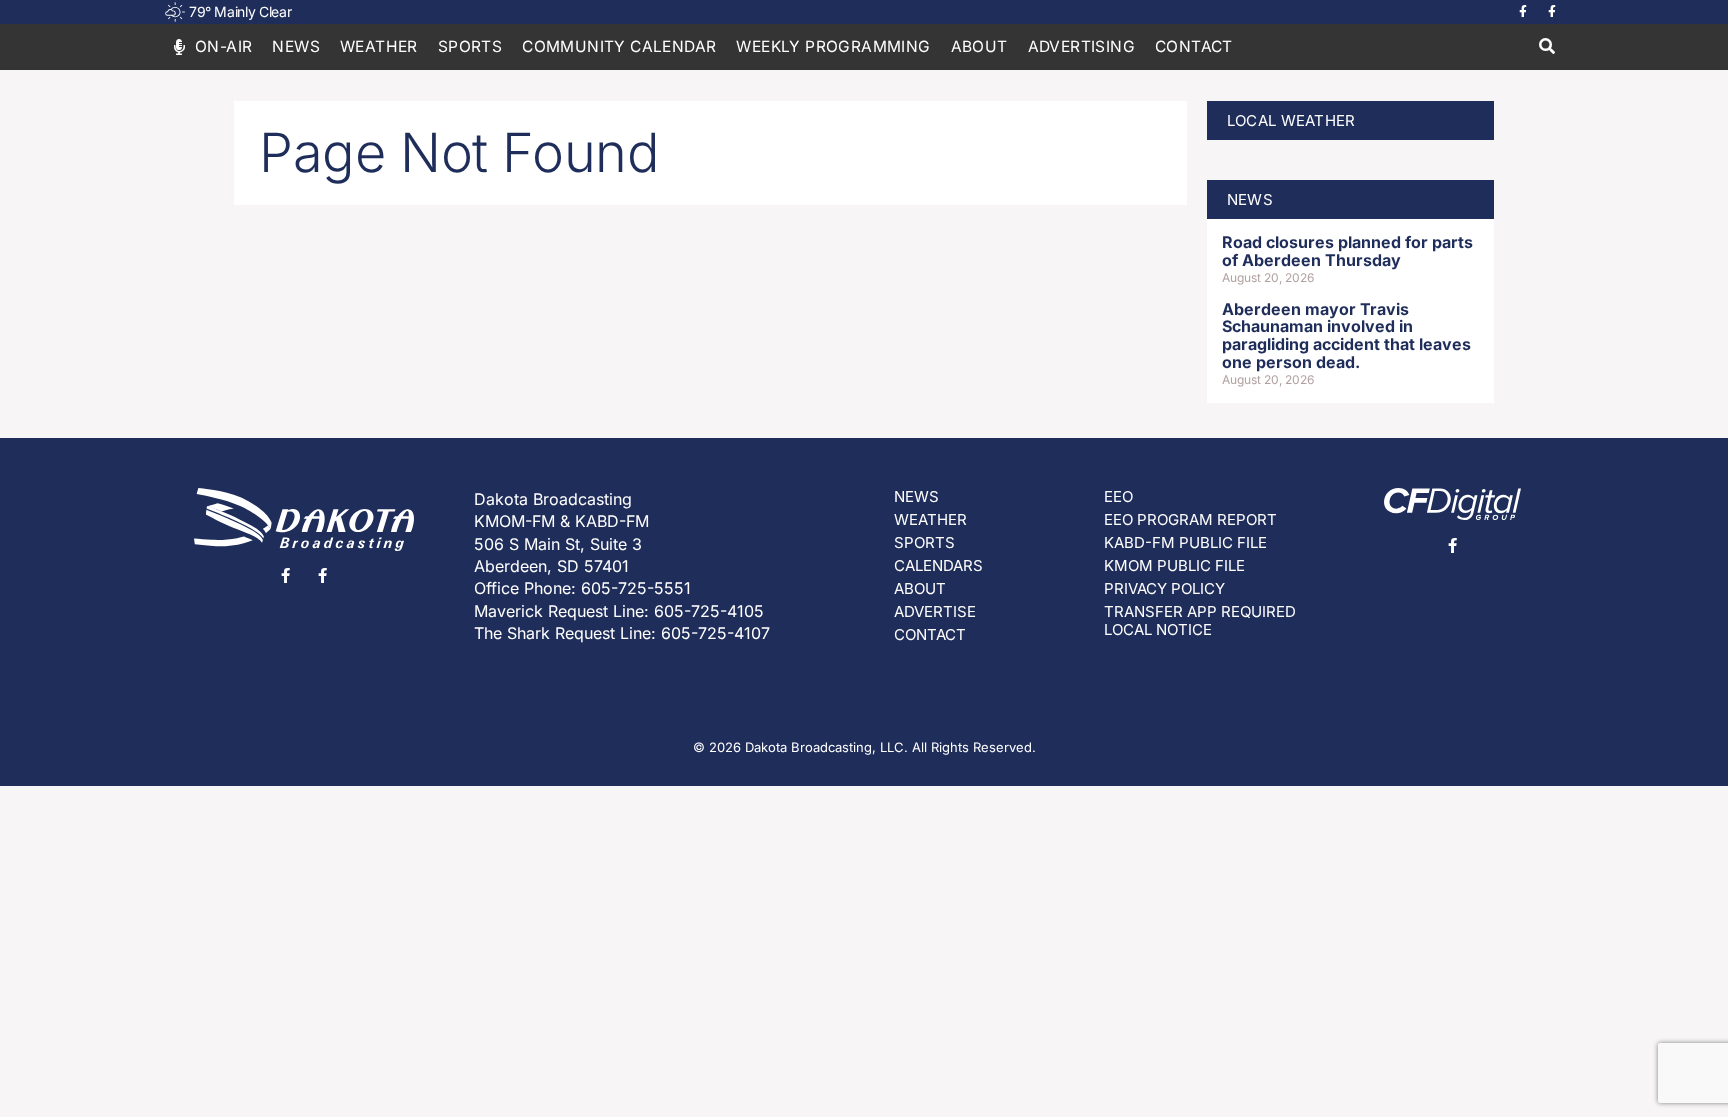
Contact (1194, 46)
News (296, 46)
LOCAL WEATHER (1291, 120)
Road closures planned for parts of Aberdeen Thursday (1347, 251)
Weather (379, 46)
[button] (1546, 47)
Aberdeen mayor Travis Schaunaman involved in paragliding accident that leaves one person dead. (1346, 335)
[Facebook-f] (1523, 12)
